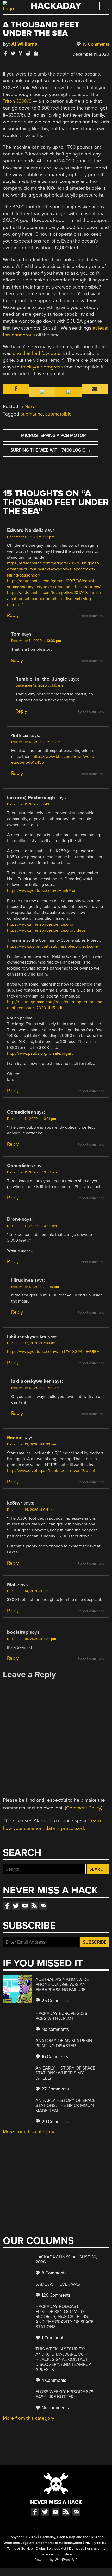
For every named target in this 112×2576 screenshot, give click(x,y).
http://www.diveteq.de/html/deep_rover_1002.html (53, 1471)
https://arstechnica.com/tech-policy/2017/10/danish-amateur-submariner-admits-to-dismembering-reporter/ (55, 599)
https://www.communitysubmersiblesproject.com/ (53, 946)
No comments (55, 2029)
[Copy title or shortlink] (36, 54)
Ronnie (15, 1438)
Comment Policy (84, 1808)
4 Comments (53, 2380)
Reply (13, 615)
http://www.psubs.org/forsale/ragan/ (40, 1053)
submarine (32, 414)
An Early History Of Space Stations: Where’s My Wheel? (65, 2073)
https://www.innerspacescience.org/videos (46, 930)
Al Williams (24, 44)
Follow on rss (34, 1906)
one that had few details (39, 353)
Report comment (91, 616)
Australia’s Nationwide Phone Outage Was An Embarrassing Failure (62, 1985)
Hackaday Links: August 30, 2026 (66, 2260)
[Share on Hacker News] (21, 53)
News (31, 406)
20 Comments (55, 2122)
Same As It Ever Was (58, 2284)
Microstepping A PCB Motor (51, 436)
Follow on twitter (16, 1906)
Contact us (43, 1906)
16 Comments (54, 2057)
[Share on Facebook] (5, 53)
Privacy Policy (96, 2543)
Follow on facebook (7, 1906)
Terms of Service (20, 2549)
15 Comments (95, 44)
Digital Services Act (51, 2549)
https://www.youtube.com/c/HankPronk (43, 891)
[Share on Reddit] (28, 53)
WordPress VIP (66, 2560)
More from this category (29, 2132)
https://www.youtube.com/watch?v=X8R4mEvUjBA (53, 1352)
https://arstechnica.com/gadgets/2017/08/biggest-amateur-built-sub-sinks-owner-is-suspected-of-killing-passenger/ (53, 569)
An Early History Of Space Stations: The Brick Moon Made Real (65, 2106)
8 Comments (54, 2273)
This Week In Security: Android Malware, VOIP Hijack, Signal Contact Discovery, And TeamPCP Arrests (63, 2359)
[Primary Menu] (104, 6)
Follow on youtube (25, 1906)
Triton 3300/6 (17, 101)
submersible (58, 414)
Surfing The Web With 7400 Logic (51, 450)
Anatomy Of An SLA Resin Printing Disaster (64, 2043)
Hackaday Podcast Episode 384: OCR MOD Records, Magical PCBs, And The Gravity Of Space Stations (64, 2317)
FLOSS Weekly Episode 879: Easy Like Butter (65, 2395)
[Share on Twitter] (13, 53)
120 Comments (56, 2295)
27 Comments (55, 2089)
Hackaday (56, 6)
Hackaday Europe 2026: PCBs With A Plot (62, 2016)
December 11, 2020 (91, 54)
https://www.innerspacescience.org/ (40, 924)
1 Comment (52, 2338)
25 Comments (55, 2001)
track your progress (42, 367)
